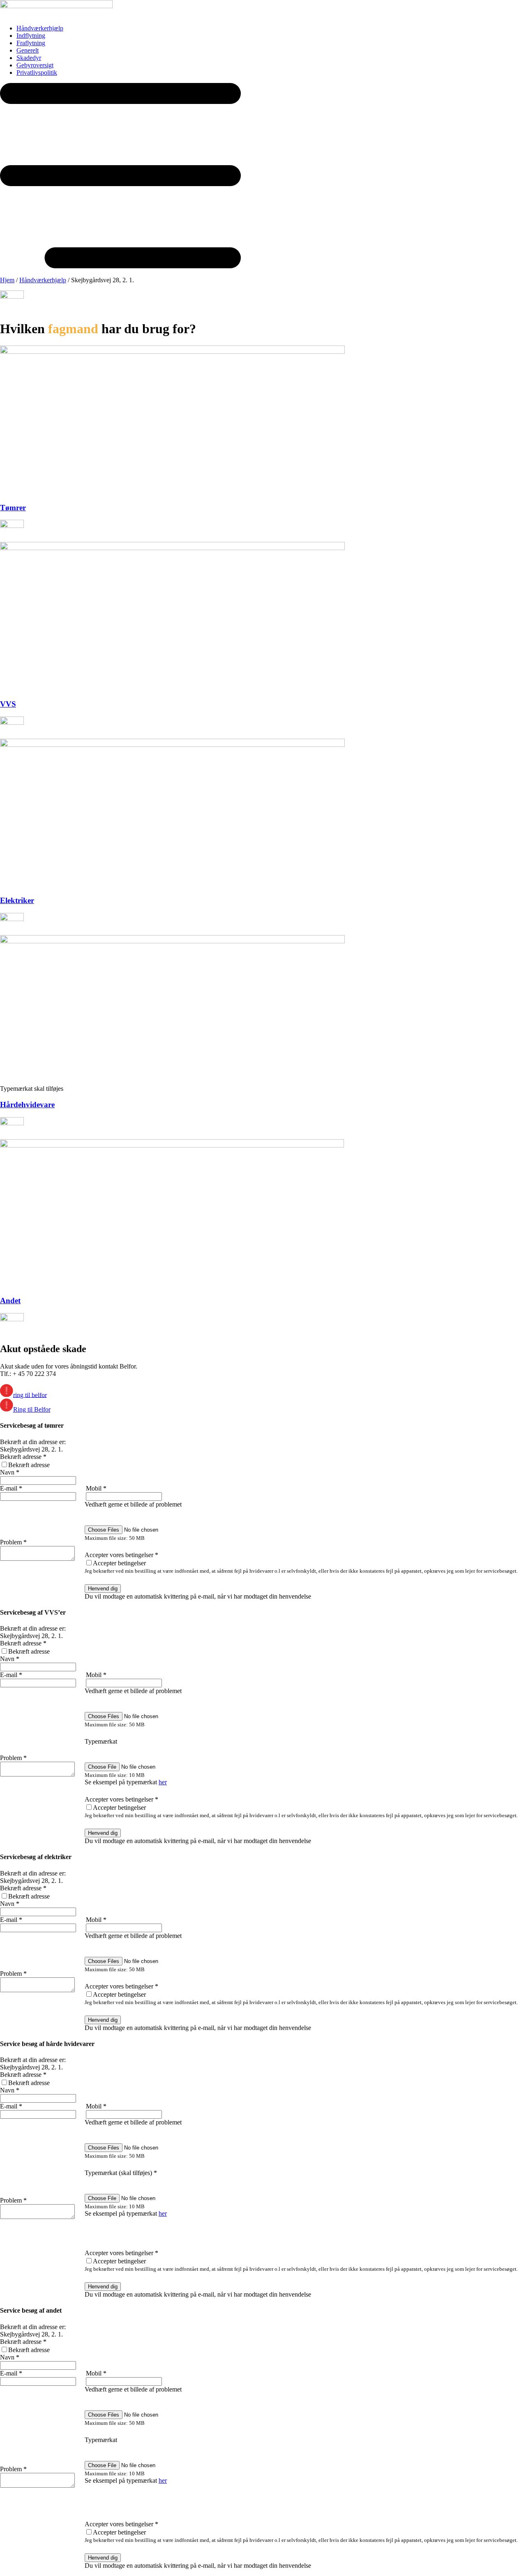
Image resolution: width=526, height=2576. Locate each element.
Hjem (7, 280)
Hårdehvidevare (27, 1105)
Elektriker (17, 900)
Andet (10, 1301)
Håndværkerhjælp (43, 280)
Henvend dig (103, 1589)
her (163, 1782)
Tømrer (13, 508)
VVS (8, 704)
